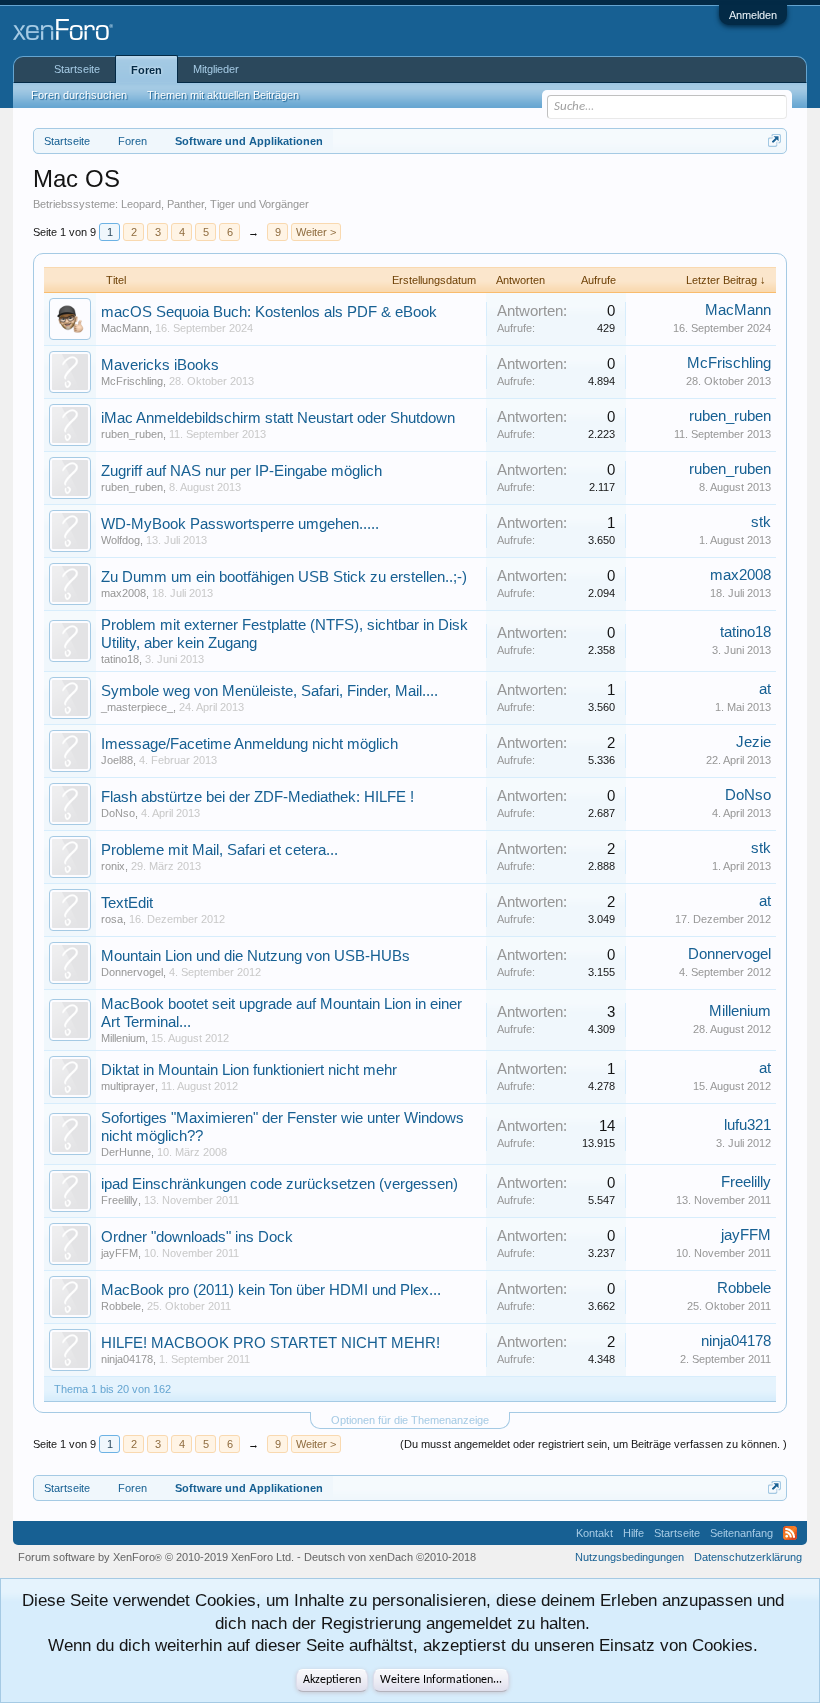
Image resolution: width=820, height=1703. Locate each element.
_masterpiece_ (137, 707)
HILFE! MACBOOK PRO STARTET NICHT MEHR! (270, 1343)
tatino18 (120, 659)
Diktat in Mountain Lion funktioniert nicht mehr (249, 1070)
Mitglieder (216, 69)
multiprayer (128, 1086)
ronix (113, 866)
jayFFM (119, 1253)
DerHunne (126, 1152)
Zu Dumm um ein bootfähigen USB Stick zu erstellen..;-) (284, 577)
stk (761, 522)
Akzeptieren (332, 1680)
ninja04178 (127, 1359)
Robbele (121, 1306)
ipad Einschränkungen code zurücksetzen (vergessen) (279, 1184)
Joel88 (117, 760)
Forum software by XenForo (156, 1557)
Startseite (77, 69)
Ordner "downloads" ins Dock (197, 1237)
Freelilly (119, 1200)
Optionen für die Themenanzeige (410, 1420)
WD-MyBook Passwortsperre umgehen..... (240, 524)
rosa (112, 919)
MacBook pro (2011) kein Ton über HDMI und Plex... (271, 1290)
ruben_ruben (132, 434)
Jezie (753, 742)
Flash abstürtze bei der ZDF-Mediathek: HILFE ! (257, 797)
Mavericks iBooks (160, 365)
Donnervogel (132, 972)
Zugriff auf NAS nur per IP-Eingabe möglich (241, 471)
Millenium (123, 1038)
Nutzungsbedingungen (629, 1557)
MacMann (125, 328)
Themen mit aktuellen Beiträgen (223, 95)
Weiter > (316, 232)
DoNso (118, 813)
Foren (146, 70)
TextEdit (127, 903)
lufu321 (747, 1125)
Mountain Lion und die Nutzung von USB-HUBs (255, 956)
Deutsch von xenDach (390, 1557)
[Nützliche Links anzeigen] (774, 140)
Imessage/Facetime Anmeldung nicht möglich (249, 744)
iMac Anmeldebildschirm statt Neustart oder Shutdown (278, 418)
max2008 (123, 593)
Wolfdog (120, 540)
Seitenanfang (741, 1533)
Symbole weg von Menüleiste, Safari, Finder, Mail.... (269, 691)
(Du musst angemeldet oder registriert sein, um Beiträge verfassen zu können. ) (593, 1444)
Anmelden (753, 15)
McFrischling (132, 381)
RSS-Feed (790, 1533)
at (765, 689)
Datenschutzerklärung (748, 1557)
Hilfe (633, 1533)
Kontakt (594, 1533)
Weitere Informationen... (441, 1680)
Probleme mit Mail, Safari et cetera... (219, 850)
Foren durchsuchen (79, 95)
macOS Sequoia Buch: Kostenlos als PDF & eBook (269, 312)
